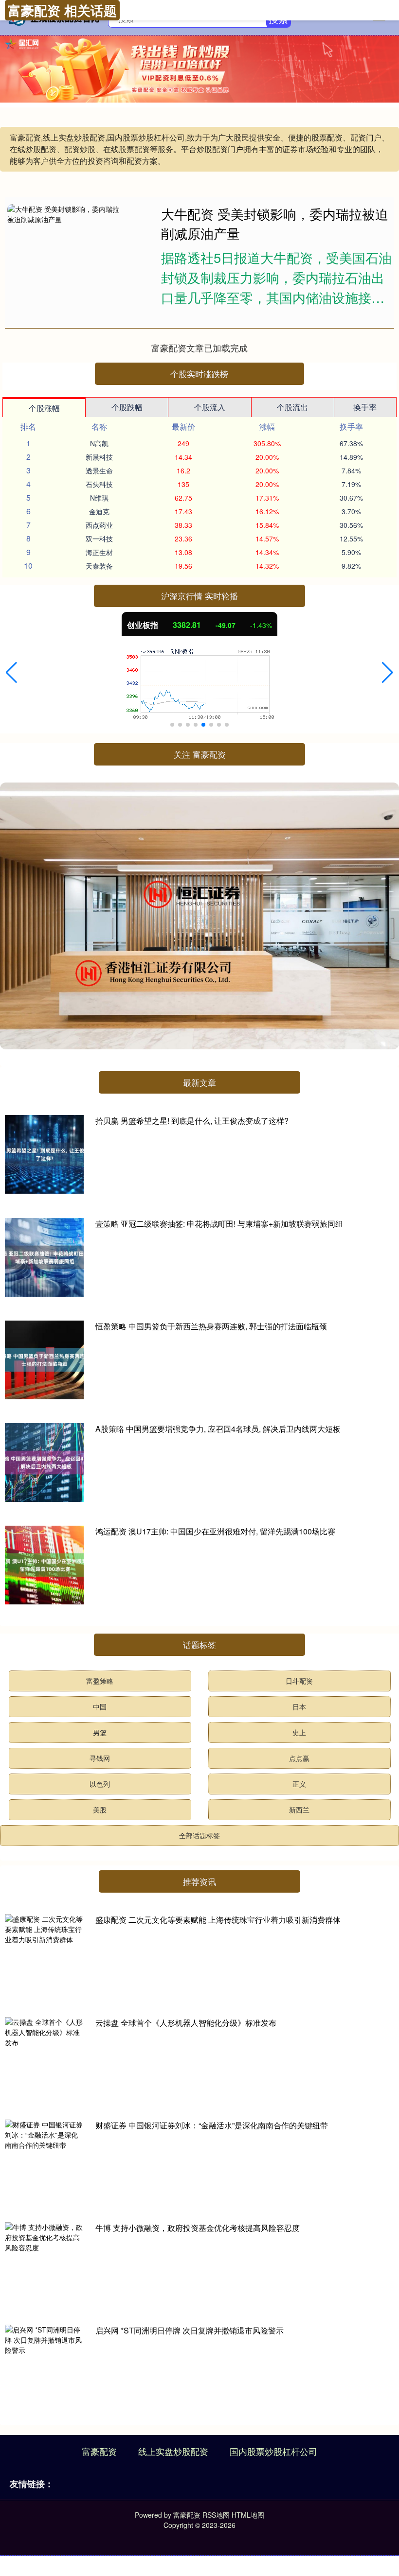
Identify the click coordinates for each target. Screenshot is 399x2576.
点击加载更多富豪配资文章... (200, 348)
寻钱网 (100, 1758)
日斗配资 (299, 1681)
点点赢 (299, 1758)
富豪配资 (99, 2451)
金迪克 (99, 511)
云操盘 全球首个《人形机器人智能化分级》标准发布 (186, 2023)
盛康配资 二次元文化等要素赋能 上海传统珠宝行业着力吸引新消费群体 (218, 1920)
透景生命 (99, 470)
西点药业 (99, 525)
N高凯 (99, 443)
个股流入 (210, 407)
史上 (299, 1732)
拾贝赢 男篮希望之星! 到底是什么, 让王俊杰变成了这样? (192, 1121)
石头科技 (99, 484)
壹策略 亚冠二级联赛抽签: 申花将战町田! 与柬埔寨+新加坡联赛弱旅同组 (219, 1224)
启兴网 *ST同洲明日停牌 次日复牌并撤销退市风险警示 (190, 2330)
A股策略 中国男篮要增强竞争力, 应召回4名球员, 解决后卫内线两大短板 (218, 1429)
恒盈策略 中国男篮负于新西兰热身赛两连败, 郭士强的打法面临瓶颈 (211, 1326)
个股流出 (292, 407)
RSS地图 (216, 2515)
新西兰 (299, 1810)
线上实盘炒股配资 (173, 2451)
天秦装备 (99, 566)
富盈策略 (100, 1681)
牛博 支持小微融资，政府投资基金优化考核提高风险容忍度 (198, 2228)
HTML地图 (248, 2515)
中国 (100, 1706)
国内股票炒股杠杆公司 (273, 2451)
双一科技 (99, 539)
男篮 (100, 1732)
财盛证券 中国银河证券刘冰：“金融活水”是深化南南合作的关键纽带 (212, 2125)
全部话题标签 (199, 1835)
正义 (299, 1784)
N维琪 (99, 498)
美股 (100, 1810)
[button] (11, 673)
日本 (299, 1706)
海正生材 (99, 552)
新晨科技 (99, 457)
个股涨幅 (44, 408)
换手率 (365, 407)
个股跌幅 (127, 407)
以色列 (100, 1784)
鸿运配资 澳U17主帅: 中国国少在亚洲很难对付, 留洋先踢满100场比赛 (215, 1531)
